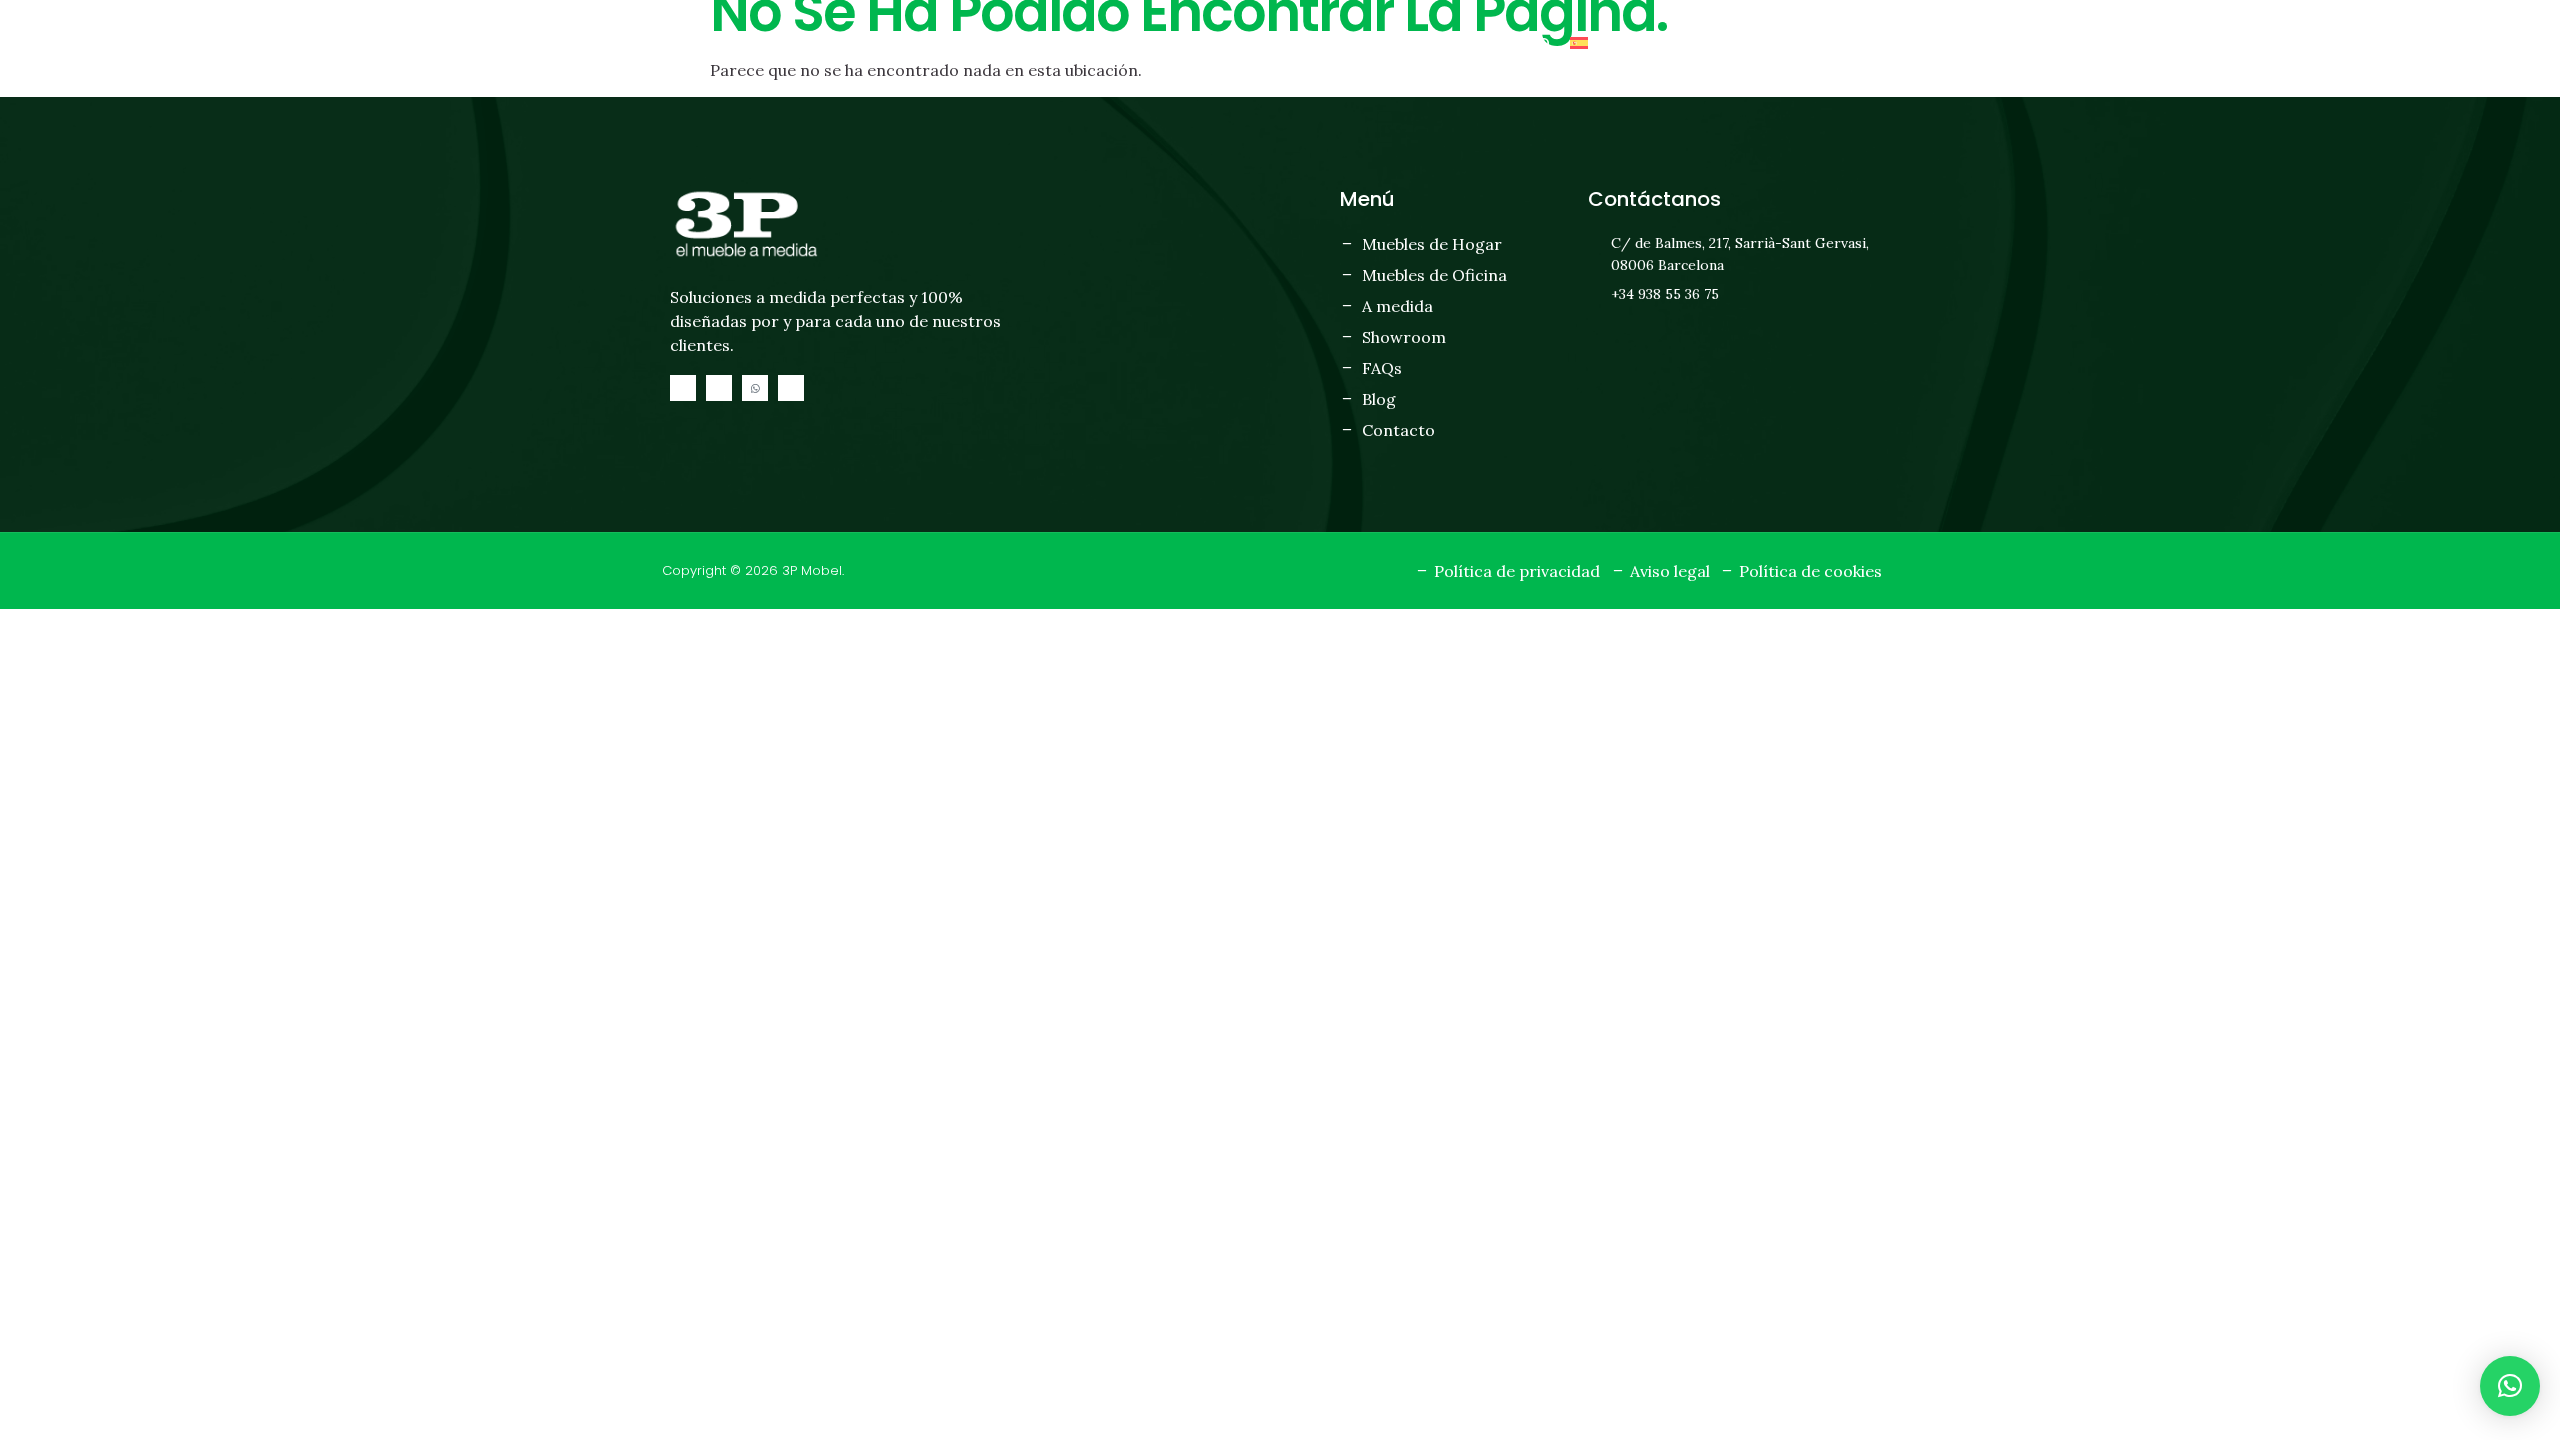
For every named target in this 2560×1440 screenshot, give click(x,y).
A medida (1234, 43)
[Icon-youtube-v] (791, 388)
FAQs (1422, 43)
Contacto (1506, 43)
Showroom (1336, 43)
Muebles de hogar (935, 43)
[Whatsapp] (755, 388)
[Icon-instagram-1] (719, 388)
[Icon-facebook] (683, 388)
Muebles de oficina (1103, 43)
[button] (2510, 1386)
